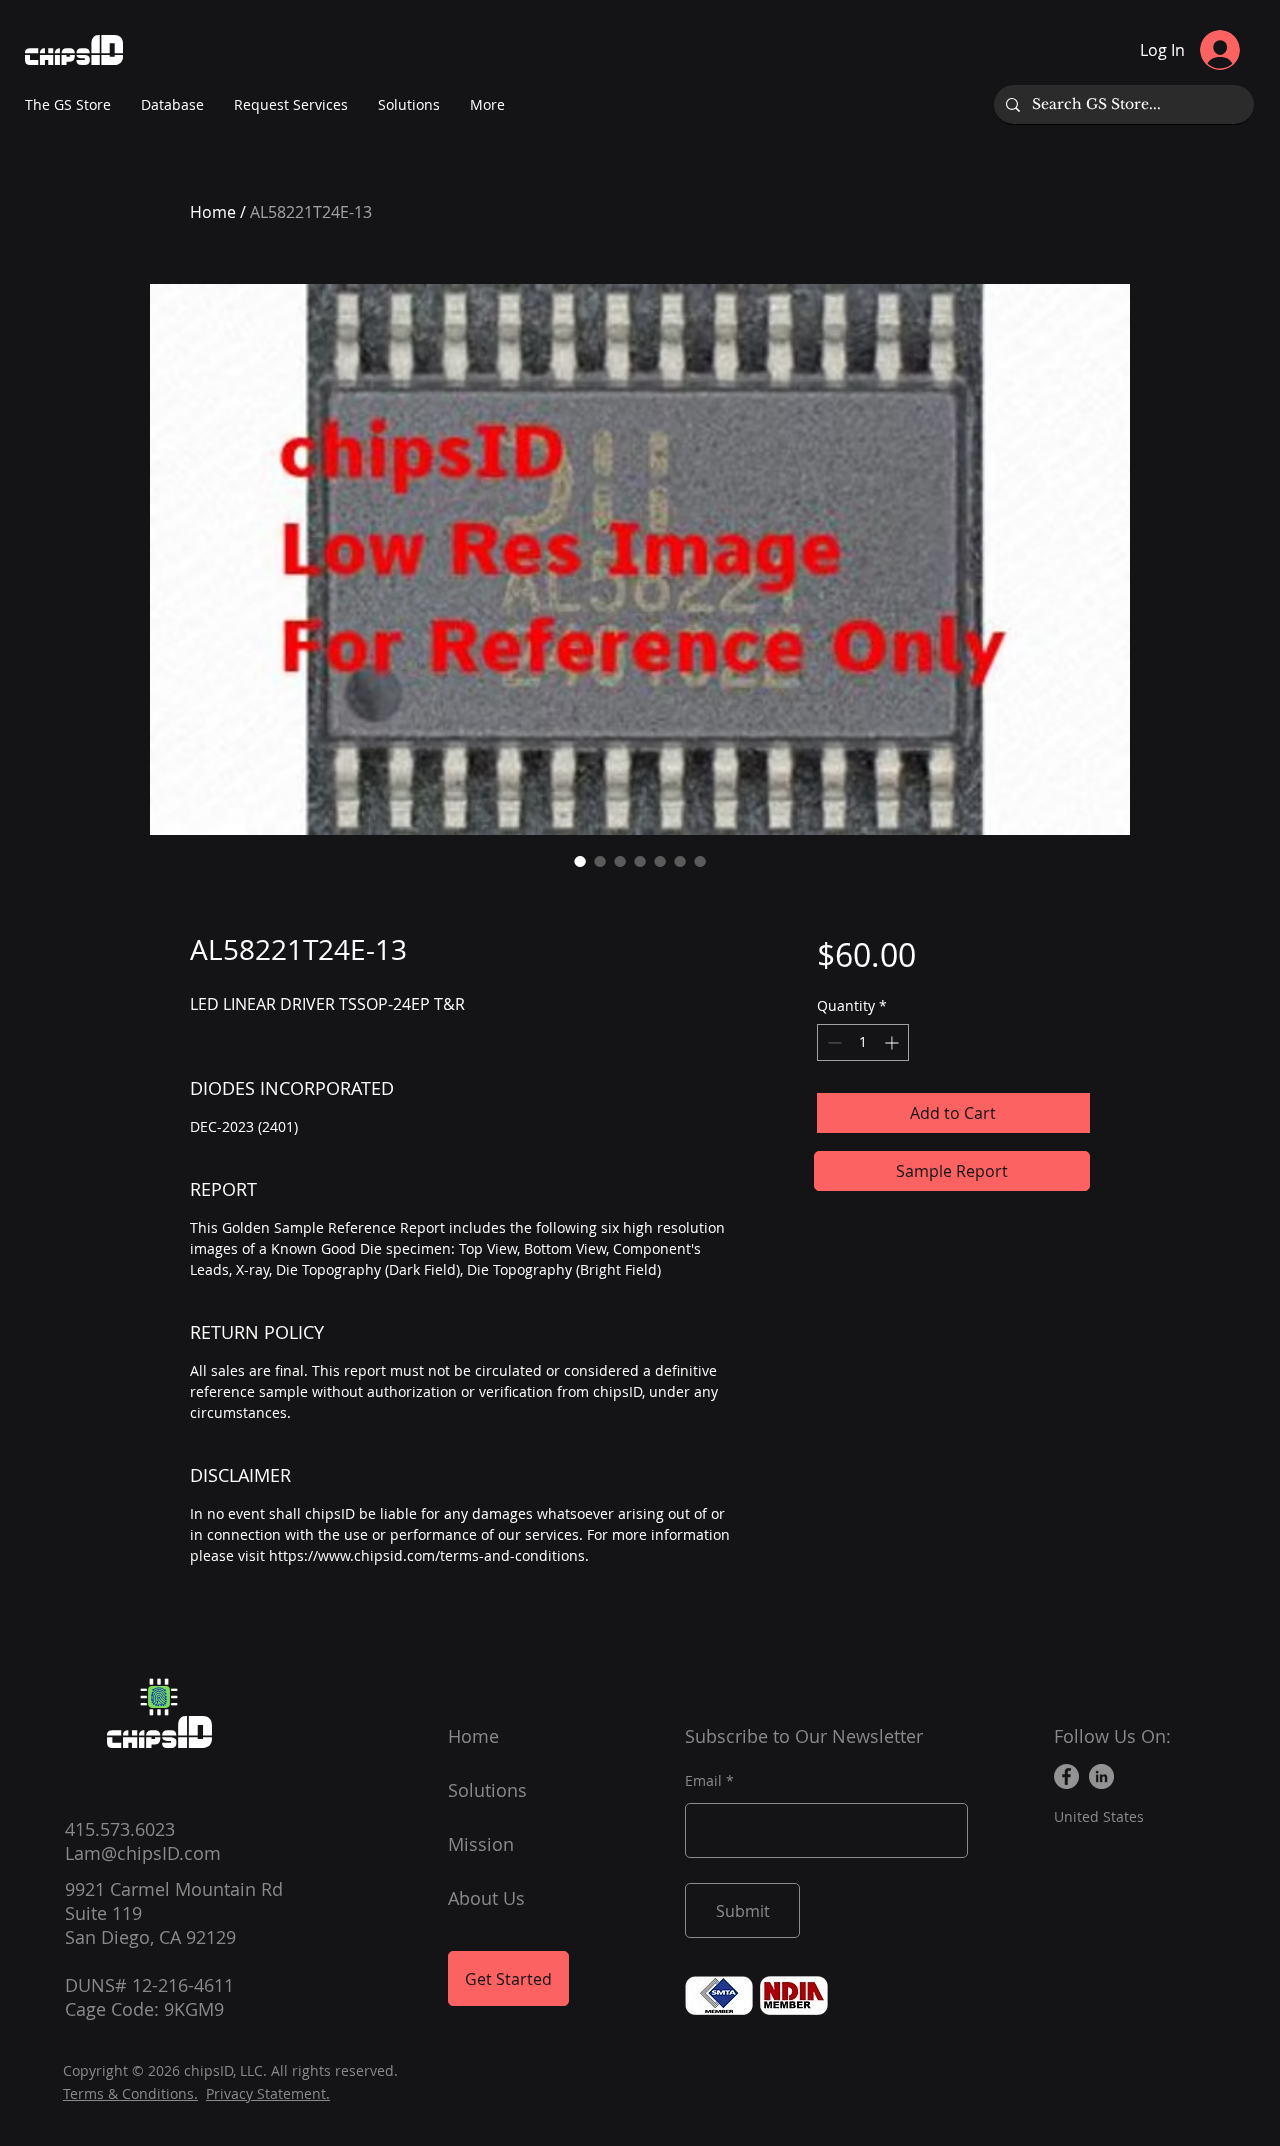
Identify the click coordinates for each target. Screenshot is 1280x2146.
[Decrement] (832, 1042)
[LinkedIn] (1101, 1776)
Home (213, 212)
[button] (487, 105)
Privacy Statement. (268, 2093)
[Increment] (893, 1042)
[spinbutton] (863, 1042)
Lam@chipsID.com (143, 1853)
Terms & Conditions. (130, 2093)
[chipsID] (159, 1697)
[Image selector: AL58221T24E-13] (580, 861)
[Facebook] (1066, 1776)
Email (703, 1781)
